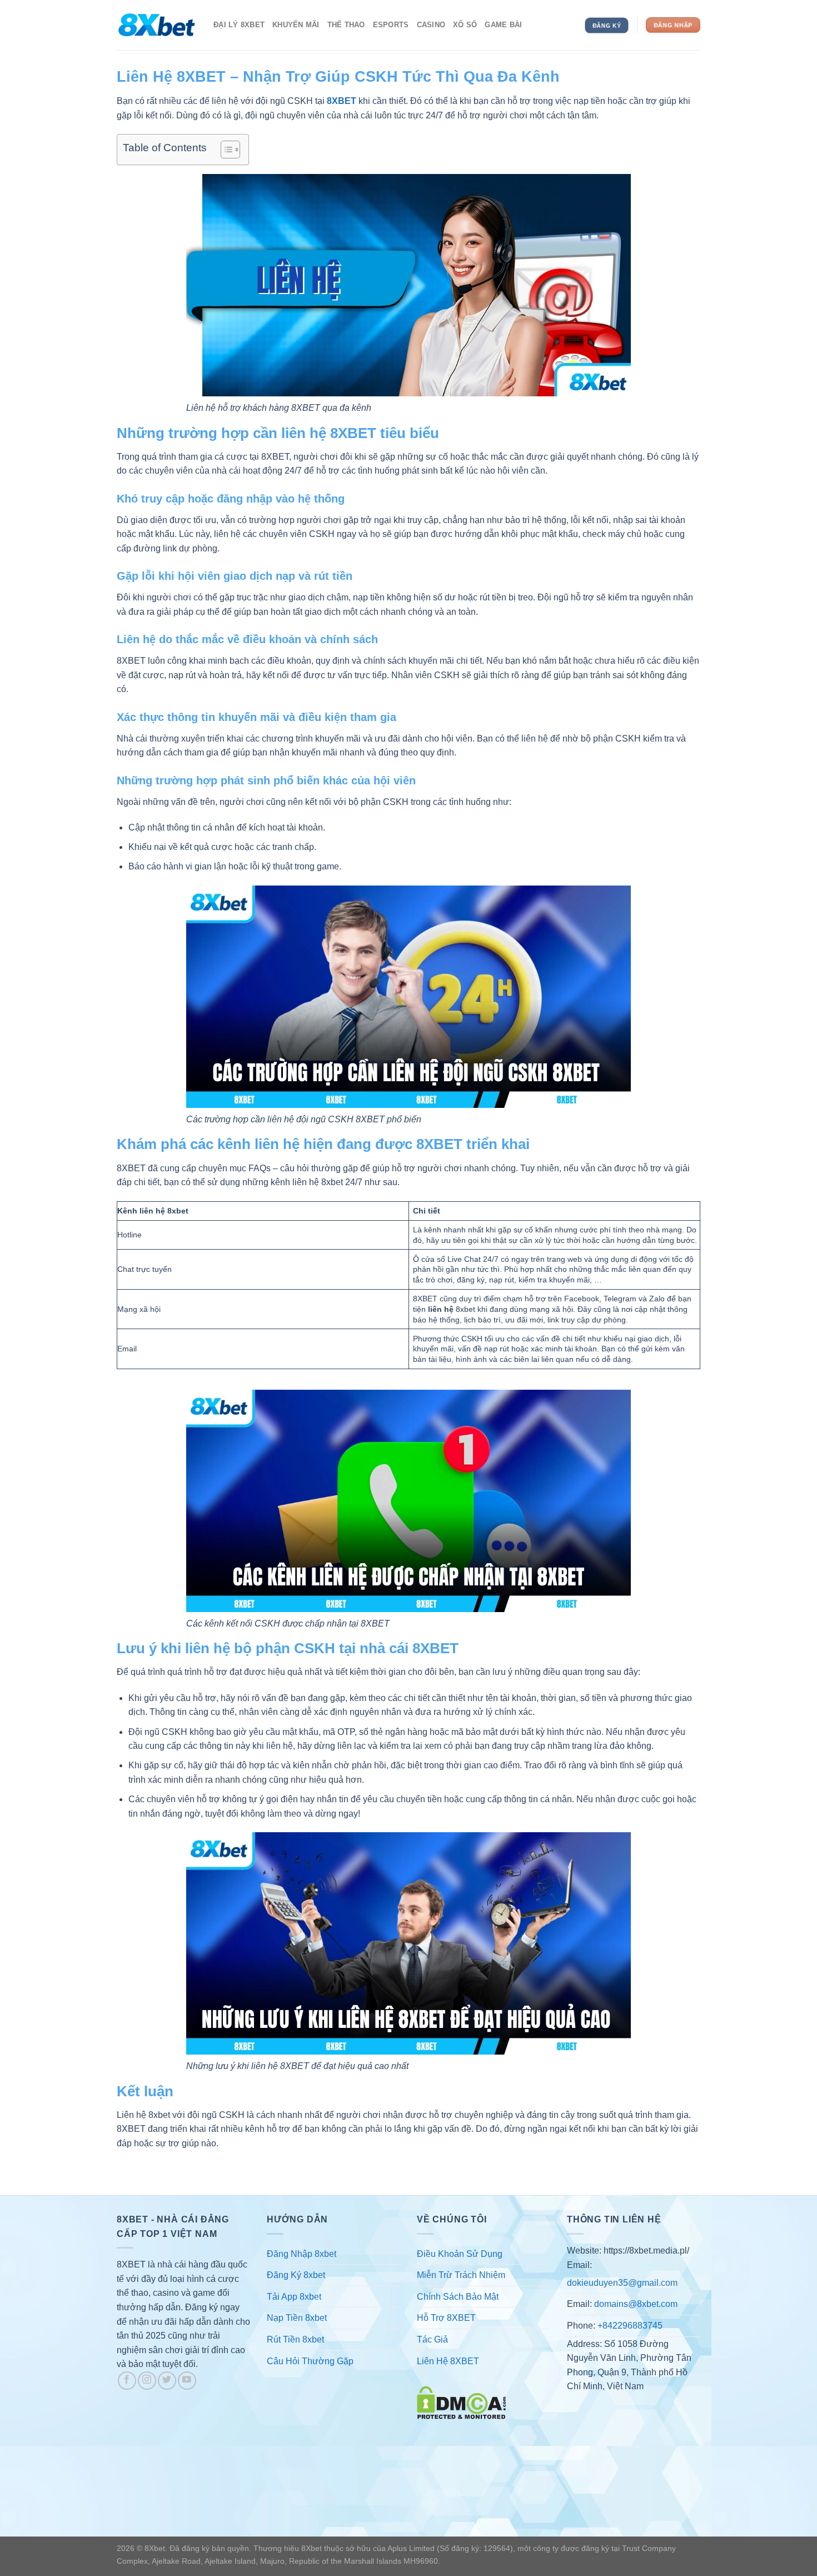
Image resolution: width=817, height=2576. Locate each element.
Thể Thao (346, 25)
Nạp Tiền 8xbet (297, 2318)
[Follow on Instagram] (147, 2381)
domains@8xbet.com (636, 2304)
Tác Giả (432, 2339)
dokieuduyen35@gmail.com (622, 2283)
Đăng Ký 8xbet (296, 2275)
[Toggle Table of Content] (225, 150)
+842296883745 (630, 2326)
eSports (391, 25)
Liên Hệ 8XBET (448, 2361)
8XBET (342, 101)
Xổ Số (465, 25)
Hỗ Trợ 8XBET (446, 2318)
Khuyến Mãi (296, 25)
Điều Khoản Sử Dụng (460, 2254)
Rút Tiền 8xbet (295, 2339)
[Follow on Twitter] (167, 2381)
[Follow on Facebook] (127, 2381)
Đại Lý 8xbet (239, 25)
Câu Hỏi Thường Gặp (310, 2361)
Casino (431, 25)
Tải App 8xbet (294, 2297)
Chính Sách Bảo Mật (458, 2297)
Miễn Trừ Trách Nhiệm (461, 2275)
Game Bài (503, 25)
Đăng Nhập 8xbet (302, 2254)
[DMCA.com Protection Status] (461, 2402)
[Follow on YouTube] (187, 2381)
